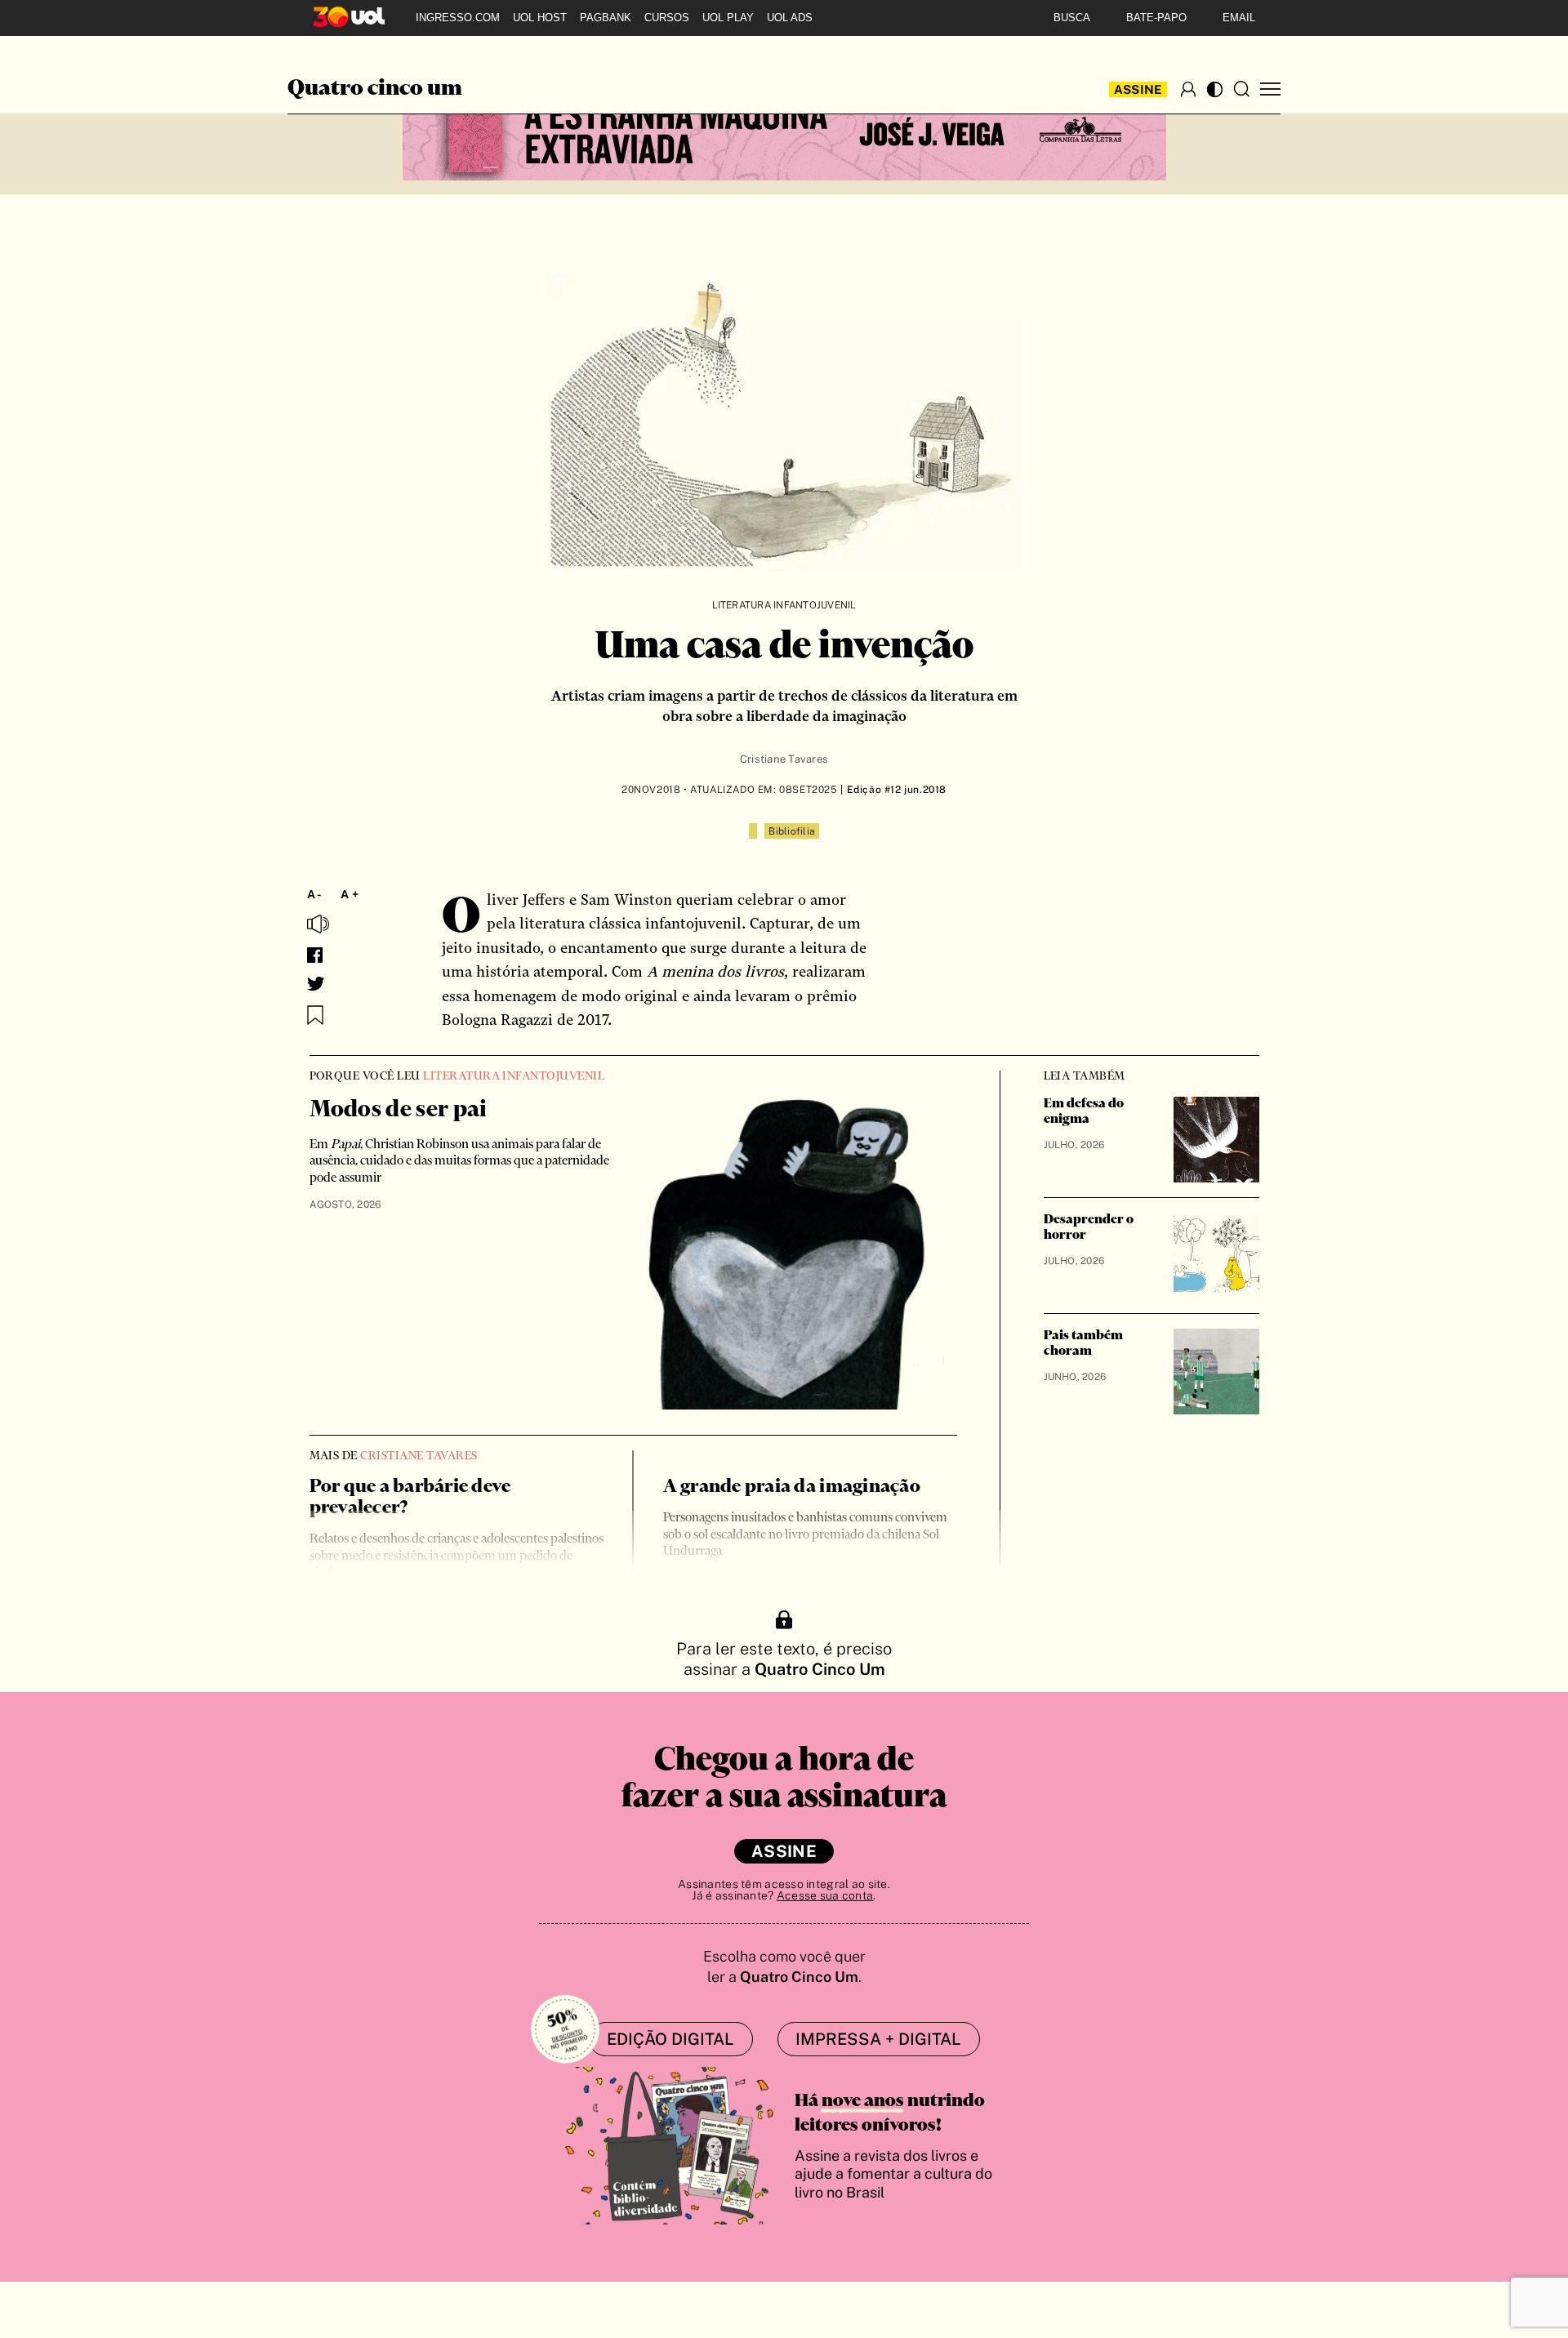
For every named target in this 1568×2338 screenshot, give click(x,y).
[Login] (1188, 89)
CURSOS (667, 18)
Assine (1138, 89)
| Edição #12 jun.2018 (892, 790)
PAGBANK (606, 18)
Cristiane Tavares (784, 759)
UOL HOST (540, 18)
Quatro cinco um (375, 89)
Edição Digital (670, 2039)
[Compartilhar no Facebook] (315, 955)
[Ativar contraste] (1215, 89)
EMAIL (1239, 18)
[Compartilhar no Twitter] (316, 984)
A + (350, 894)
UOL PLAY (728, 18)
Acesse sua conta (825, 1895)
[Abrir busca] (1241, 89)
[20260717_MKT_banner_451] (784, 132)
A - (315, 894)
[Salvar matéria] (315, 1015)
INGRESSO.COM (458, 18)
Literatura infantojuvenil (784, 605)
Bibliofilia (792, 831)
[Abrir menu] (1270, 89)
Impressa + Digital (878, 2039)
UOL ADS (790, 18)
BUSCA (1072, 18)
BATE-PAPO (1156, 18)
